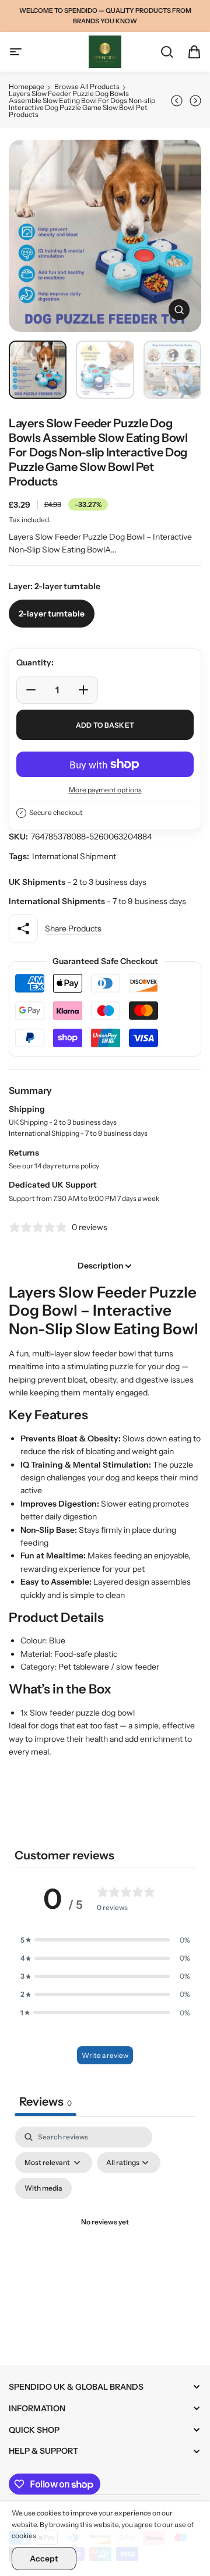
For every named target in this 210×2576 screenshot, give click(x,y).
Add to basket (105, 725)
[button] (105, 1940)
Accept (44, 2559)
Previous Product (178, 101)
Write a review (105, 2055)
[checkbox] (43, 2188)
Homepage (27, 86)
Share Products (73, 929)
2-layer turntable (52, 614)
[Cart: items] (188, 52)
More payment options (105, 790)
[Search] (161, 52)
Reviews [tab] (45, 2102)
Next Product (194, 101)
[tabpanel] (105, 2237)
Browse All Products (87, 86)
